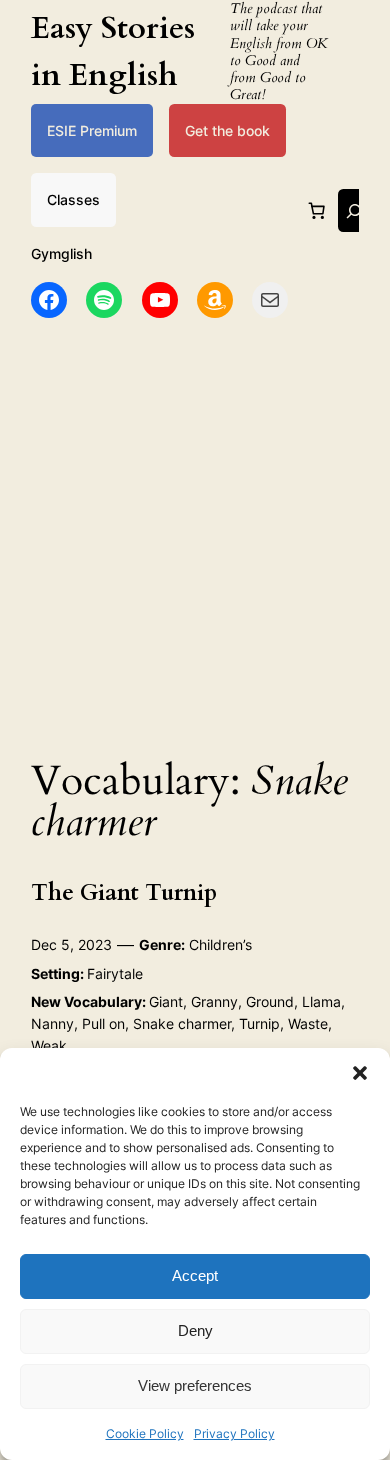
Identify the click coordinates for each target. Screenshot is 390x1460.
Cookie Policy (145, 1433)
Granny (214, 1001)
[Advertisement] (195, 532)
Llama (321, 1001)
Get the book (227, 130)
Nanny (52, 1023)
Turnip (259, 1023)
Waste (308, 1023)
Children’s (220, 944)
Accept (195, 1275)
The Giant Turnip (124, 892)
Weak (49, 1045)
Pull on (103, 1023)
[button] (360, 1073)
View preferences (195, 1385)
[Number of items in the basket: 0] (317, 211)
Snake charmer (182, 1023)
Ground (270, 1001)
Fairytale (115, 973)
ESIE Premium (92, 130)
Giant (166, 1001)
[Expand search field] (354, 210)
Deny (195, 1330)
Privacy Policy (234, 1433)
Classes (73, 199)
